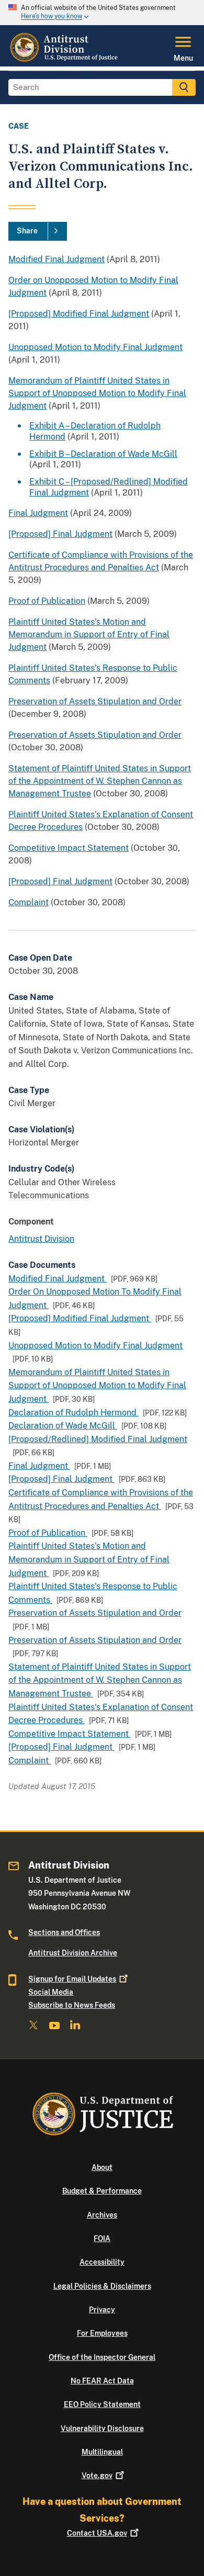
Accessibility (102, 2262)
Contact (97, 2533)
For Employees (102, 2333)
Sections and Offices (64, 1932)
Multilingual (102, 2452)
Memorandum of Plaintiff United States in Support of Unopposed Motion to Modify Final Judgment (97, 393)
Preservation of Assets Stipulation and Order (95, 701)
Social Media (51, 1992)
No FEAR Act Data (102, 2381)
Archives (102, 2215)
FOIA (102, 2238)
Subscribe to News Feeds (72, 2005)
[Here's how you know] (102, 13)
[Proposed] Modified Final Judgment (79, 314)
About (102, 2167)
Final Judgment (38, 513)
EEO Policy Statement (102, 2404)
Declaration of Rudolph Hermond (73, 1413)
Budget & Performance (102, 2191)
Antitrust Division (41, 1239)
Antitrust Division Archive (73, 1953)
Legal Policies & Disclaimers (102, 2286)
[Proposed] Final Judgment (60, 534)
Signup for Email (72, 1979)
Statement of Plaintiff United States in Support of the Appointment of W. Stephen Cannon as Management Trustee (100, 781)
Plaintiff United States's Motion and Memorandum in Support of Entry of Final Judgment (89, 634)
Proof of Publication (47, 601)
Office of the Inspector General (102, 2357)
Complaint (29, 902)
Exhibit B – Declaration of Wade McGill (103, 454)
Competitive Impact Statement (69, 848)
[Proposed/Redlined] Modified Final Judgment (98, 1439)
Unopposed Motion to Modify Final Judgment (95, 347)
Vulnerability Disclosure (102, 2428)
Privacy (102, 2310)
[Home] (65, 60)
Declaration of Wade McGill (63, 1426)
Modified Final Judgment (56, 259)
